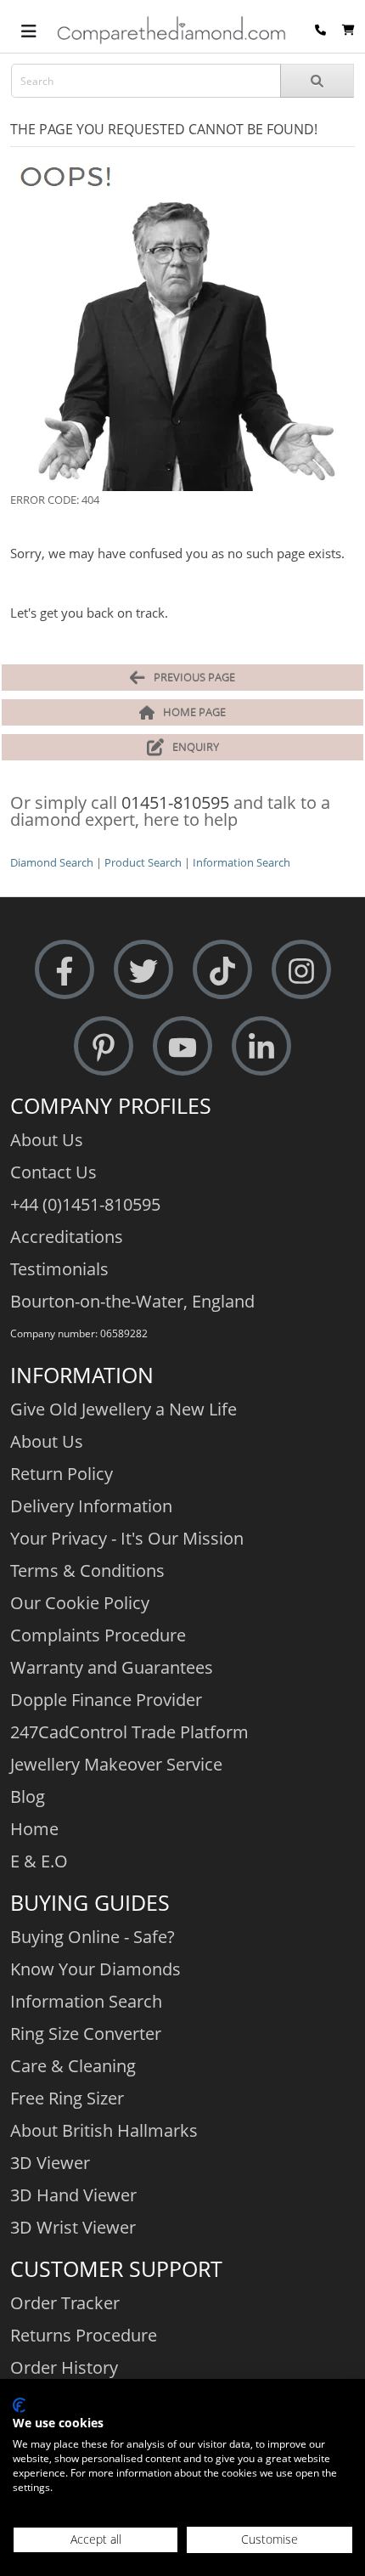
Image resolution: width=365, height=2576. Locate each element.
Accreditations (67, 1237)
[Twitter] (143, 970)
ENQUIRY (196, 747)
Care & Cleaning (73, 2066)
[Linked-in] (261, 1046)
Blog (28, 1796)
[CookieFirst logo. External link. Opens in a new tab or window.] (19, 2405)
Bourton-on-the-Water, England (132, 1301)
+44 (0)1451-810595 (85, 1204)
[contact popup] (320, 30)
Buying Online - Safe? (93, 1937)
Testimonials (59, 1269)
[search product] (317, 81)
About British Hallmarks (104, 2130)
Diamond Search (52, 862)
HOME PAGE (194, 712)
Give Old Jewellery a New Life (124, 1409)
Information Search (241, 862)
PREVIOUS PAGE (194, 677)
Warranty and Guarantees (112, 1667)
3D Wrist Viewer (73, 2227)
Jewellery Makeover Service (116, 1764)
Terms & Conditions (87, 1570)
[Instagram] (301, 970)
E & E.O (39, 1861)
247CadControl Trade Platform (129, 1732)
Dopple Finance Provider (106, 1700)
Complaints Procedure (98, 1635)
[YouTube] (182, 1046)
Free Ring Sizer (67, 2098)
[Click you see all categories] (29, 30)
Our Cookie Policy (80, 1603)
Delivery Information (91, 1506)
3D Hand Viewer (73, 2195)
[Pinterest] (104, 1046)
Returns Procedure (84, 2335)
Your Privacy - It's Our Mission (127, 1538)
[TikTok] (222, 970)
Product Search (143, 862)
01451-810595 (175, 802)
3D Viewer (50, 2163)
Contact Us (53, 1172)
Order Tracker (65, 2303)
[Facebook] (65, 970)
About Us (47, 1140)
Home (34, 1829)
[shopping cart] (348, 30)
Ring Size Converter (86, 2034)
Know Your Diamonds (95, 1969)
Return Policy (62, 1474)
